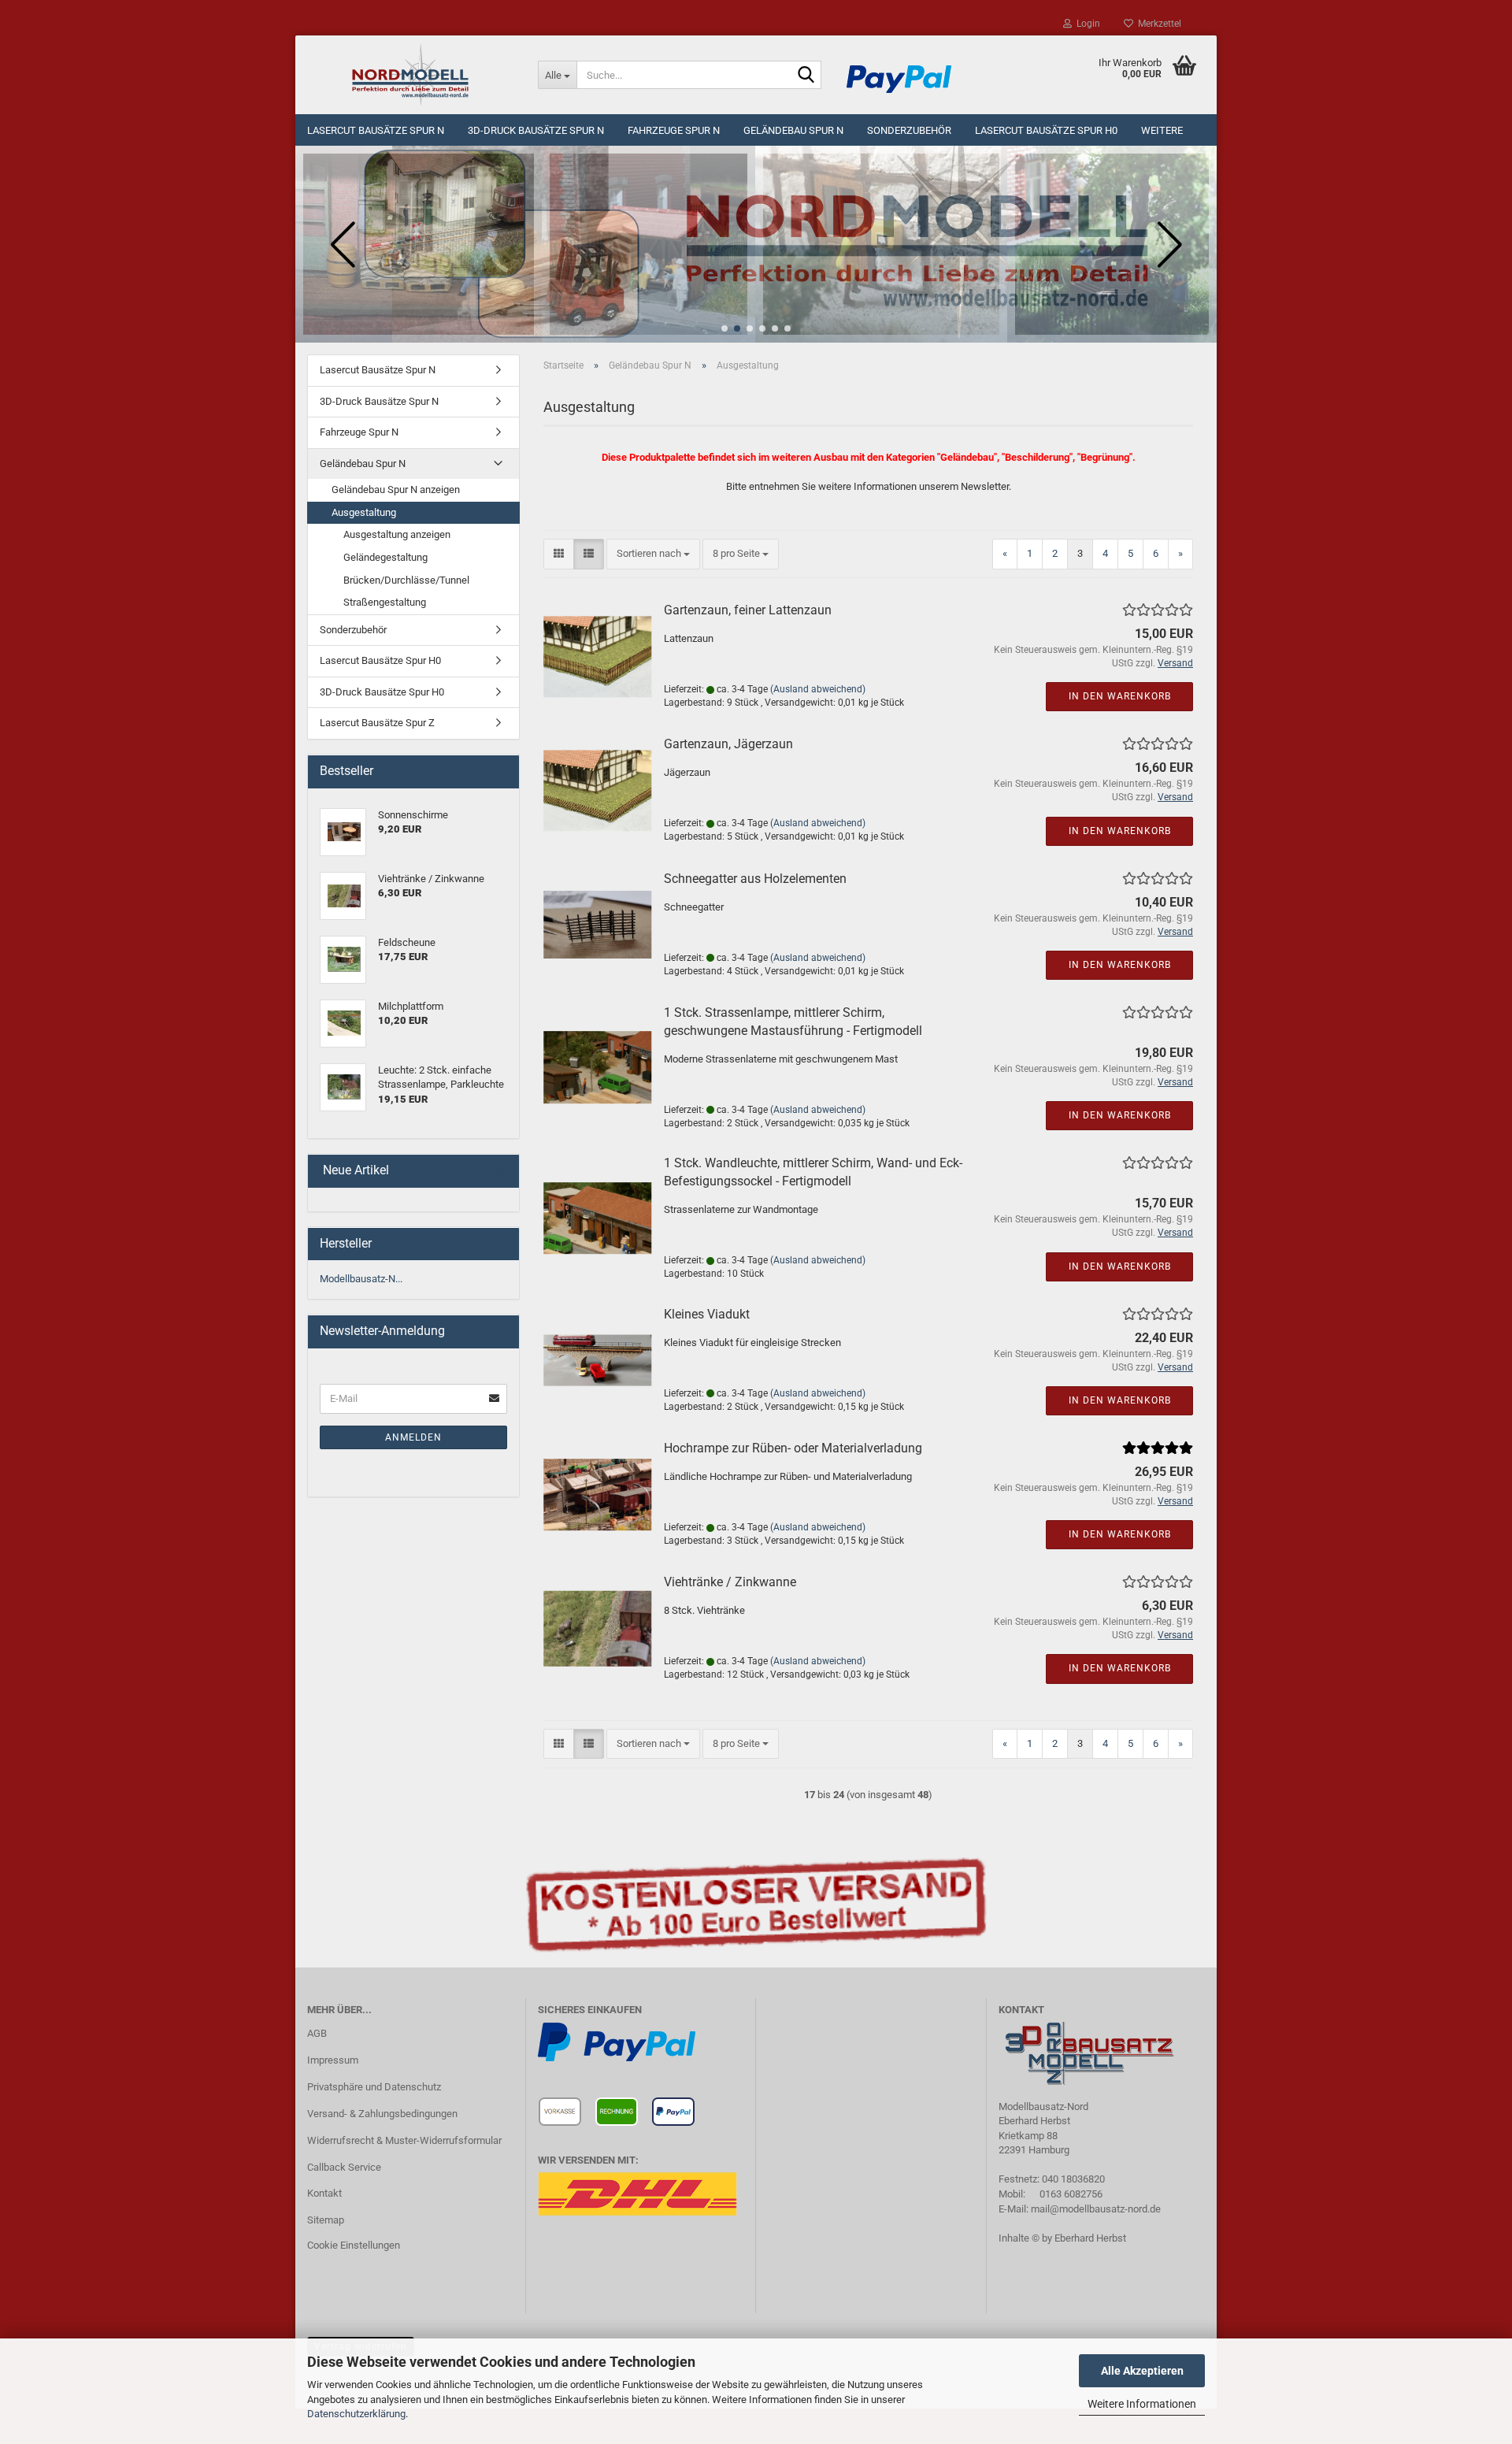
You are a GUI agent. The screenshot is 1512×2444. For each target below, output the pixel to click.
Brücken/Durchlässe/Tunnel (406, 580)
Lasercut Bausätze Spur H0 (1046, 130)
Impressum (333, 2060)
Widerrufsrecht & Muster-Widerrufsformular (404, 2140)
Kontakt (324, 2193)
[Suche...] (806, 76)
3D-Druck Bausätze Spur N (536, 130)
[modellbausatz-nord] (411, 75)
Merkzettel (1157, 24)
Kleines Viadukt (707, 1314)
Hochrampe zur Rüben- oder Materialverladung (793, 1448)
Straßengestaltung (385, 602)
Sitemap (326, 2220)
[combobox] (653, 554)
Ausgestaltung (364, 512)
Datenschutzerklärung (356, 2414)
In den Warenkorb (1120, 696)
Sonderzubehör (909, 130)
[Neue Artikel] (501, 1171)
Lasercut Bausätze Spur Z (377, 723)
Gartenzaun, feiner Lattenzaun (748, 610)
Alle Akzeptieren (1142, 2371)
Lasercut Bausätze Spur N (376, 130)
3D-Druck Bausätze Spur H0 (382, 692)
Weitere (1162, 130)
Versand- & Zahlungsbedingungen (382, 2114)
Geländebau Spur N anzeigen (396, 490)
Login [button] (1086, 24)
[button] (724, 328)
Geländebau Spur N (793, 130)
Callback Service (344, 2167)
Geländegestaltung (385, 557)
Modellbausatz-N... (361, 1279)
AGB (317, 2033)
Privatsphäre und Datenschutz (374, 2087)
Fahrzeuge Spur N (674, 130)
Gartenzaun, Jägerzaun (728, 744)
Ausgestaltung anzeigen (397, 534)
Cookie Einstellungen (354, 2245)
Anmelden (413, 1437)
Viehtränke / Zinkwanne (730, 1582)
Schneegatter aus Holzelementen (755, 879)
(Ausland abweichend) (818, 689)
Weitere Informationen (1142, 2404)
